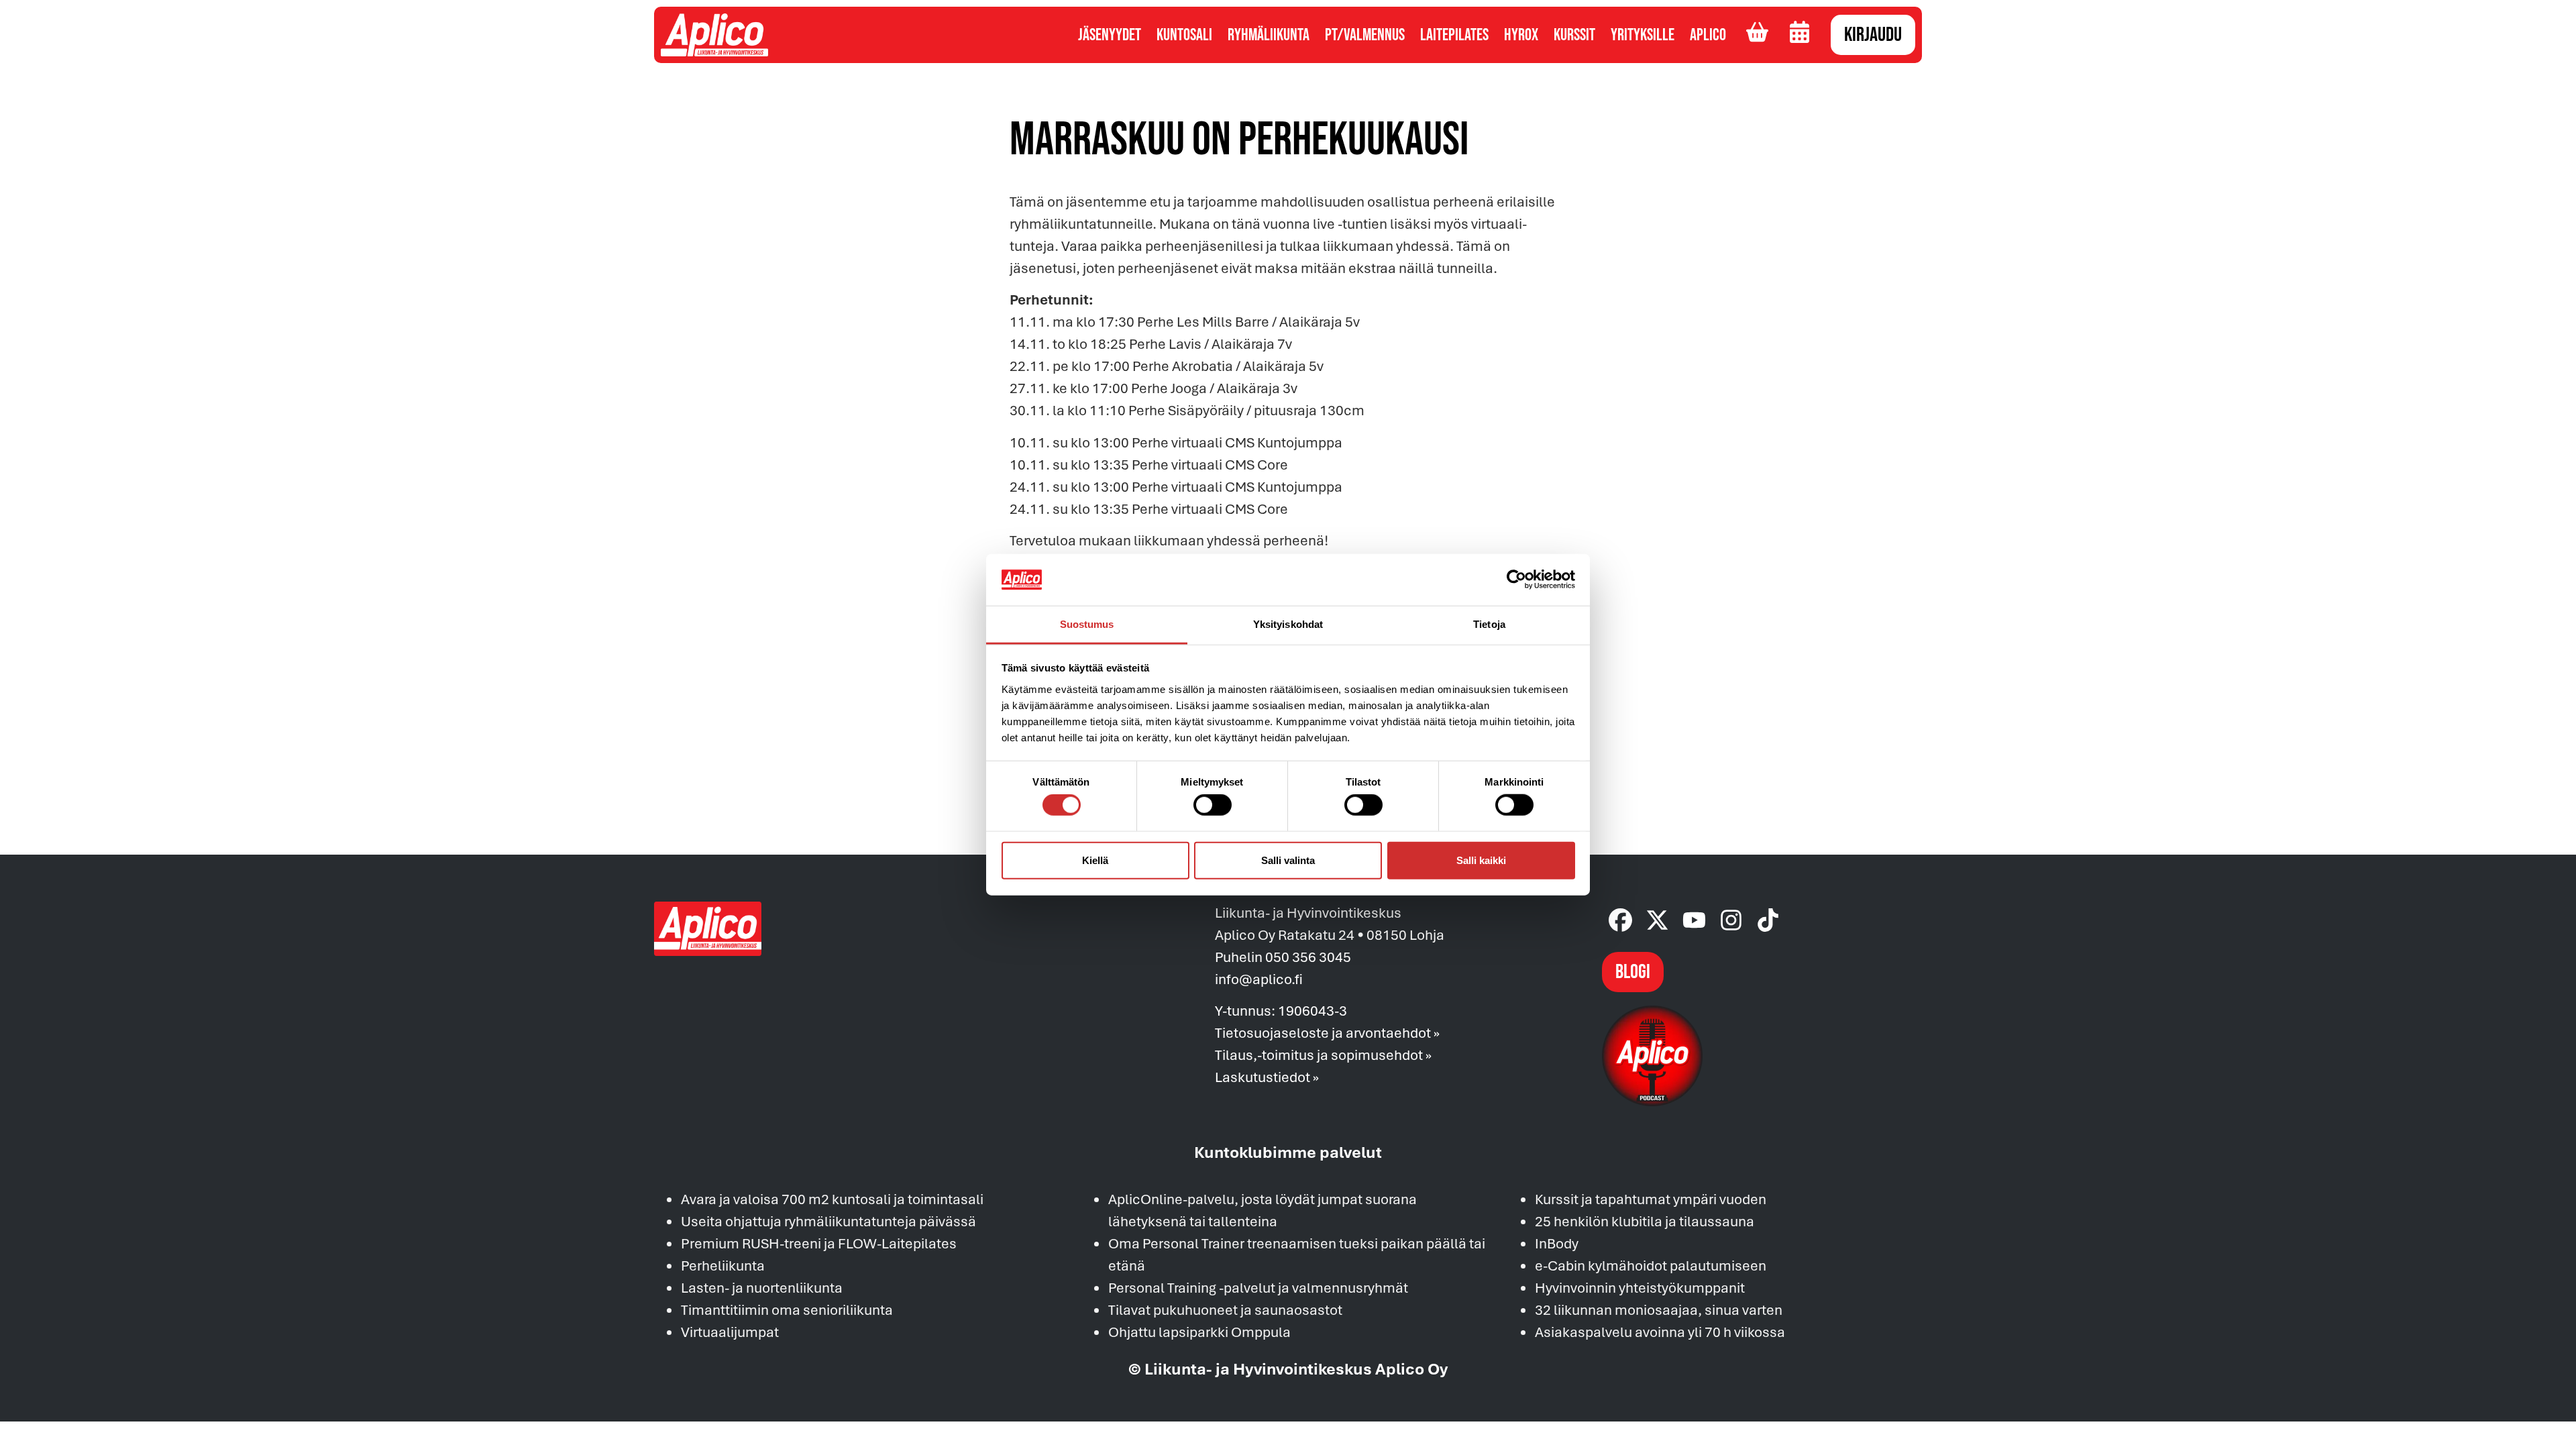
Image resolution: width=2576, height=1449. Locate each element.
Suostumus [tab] (1087, 624)
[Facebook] (1620, 920)
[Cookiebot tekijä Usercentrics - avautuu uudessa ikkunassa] (1516, 580)
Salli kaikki (1481, 860)
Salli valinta (1288, 860)
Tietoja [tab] (1489, 624)
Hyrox (1521, 35)
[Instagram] (1731, 920)
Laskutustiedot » (1267, 1077)
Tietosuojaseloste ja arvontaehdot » (1327, 1032)
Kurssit (1574, 35)
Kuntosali (1184, 35)
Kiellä (1095, 860)
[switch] (1213, 805)
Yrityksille (1643, 35)
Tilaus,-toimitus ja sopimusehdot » (1323, 1055)
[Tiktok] (1768, 920)
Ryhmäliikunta (1269, 35)
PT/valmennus (1365, 35)
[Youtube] (1694, 920)
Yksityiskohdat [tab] (1288, 624)
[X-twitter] (1657, 920)
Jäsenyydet (1110, 35)
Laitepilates (1454, 35)
